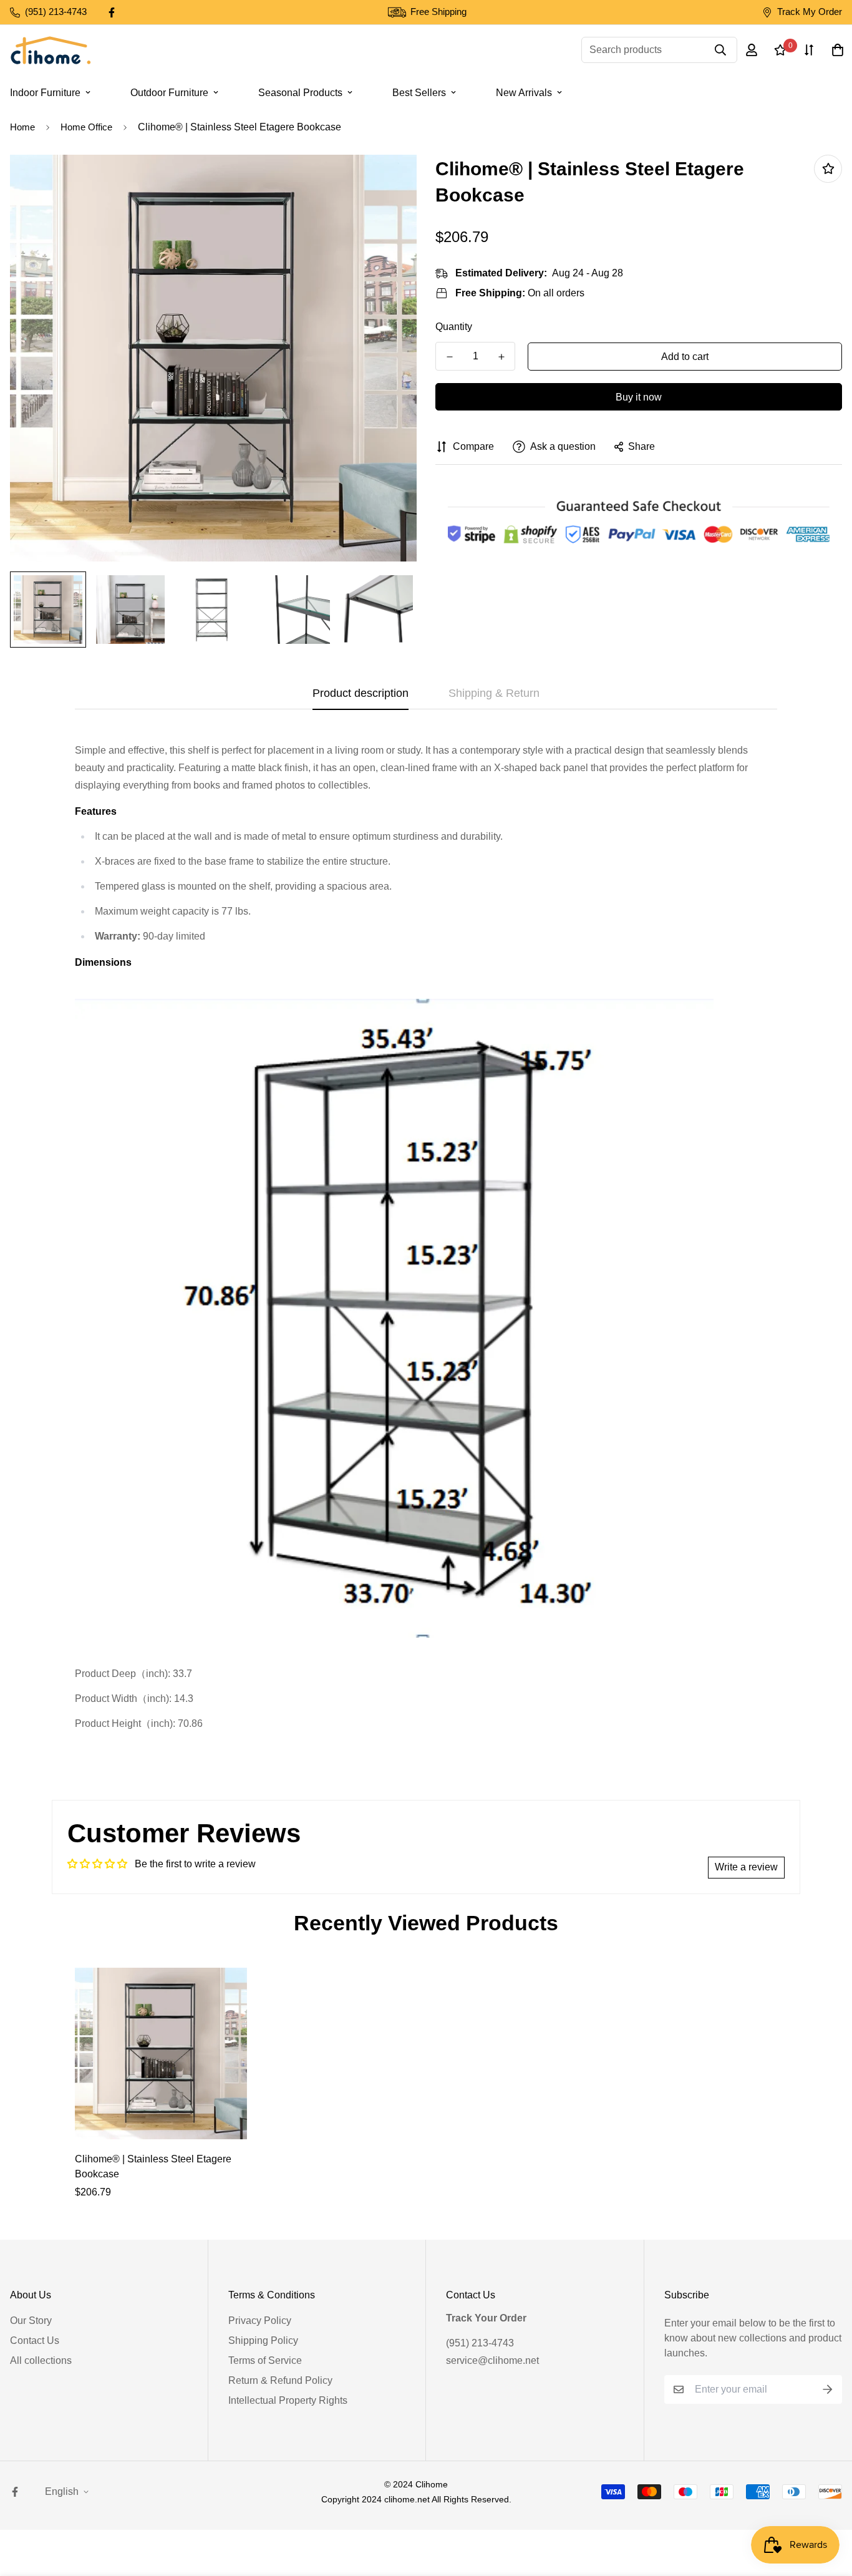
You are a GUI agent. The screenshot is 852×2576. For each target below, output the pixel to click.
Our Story (31, 2321)
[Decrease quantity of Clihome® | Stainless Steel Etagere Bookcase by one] (449, 357)
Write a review (746, 1867)
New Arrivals (524, 93)
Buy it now (639, 397)
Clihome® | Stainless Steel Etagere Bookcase (153, 2166)
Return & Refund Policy (280, 2380)
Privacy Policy (260, 2321)
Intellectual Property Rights (288, 2400)
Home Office (86, 127)
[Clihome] (51, 50)
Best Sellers (419, 93)
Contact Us (35, 2340)
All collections (41, 2360)
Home (22, 127)
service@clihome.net (492, 2360)
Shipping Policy (263, 2340)
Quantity (454, 327)
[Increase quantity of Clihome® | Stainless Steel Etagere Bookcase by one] (501, 357)
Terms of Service (265, 2360)
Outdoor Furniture (169, 93)
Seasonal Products (300, 93)
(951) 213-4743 (480, 2343)
